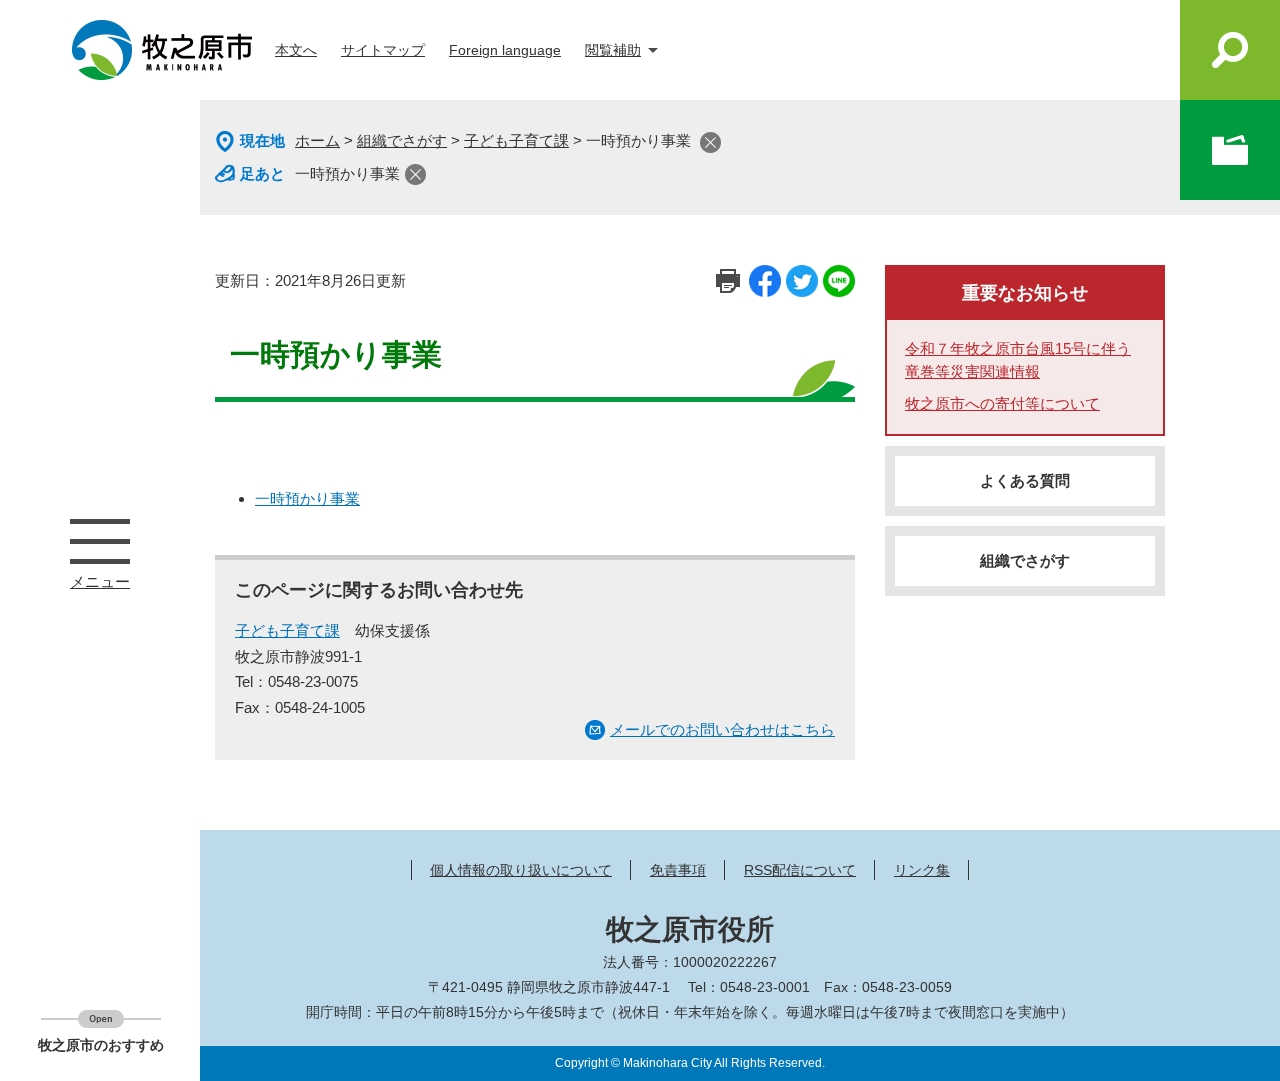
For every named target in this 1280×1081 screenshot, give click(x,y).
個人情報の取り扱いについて (521, 870)
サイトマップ (383, 50)
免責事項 (678, 870)
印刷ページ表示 (728, 281)
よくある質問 (1025, 480)
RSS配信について (800, 870)
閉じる (710, 142)
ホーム (317, 140)
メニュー (100, 541)
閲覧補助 (613, 50)
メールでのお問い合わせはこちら (722, 729)
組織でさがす (402, 140)
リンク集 (922, 870)
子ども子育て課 (516, 140)
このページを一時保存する (1230, 150)
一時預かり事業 (347, 173)
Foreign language (505, 50)
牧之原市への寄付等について (1002, 403)
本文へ (296, 50)
